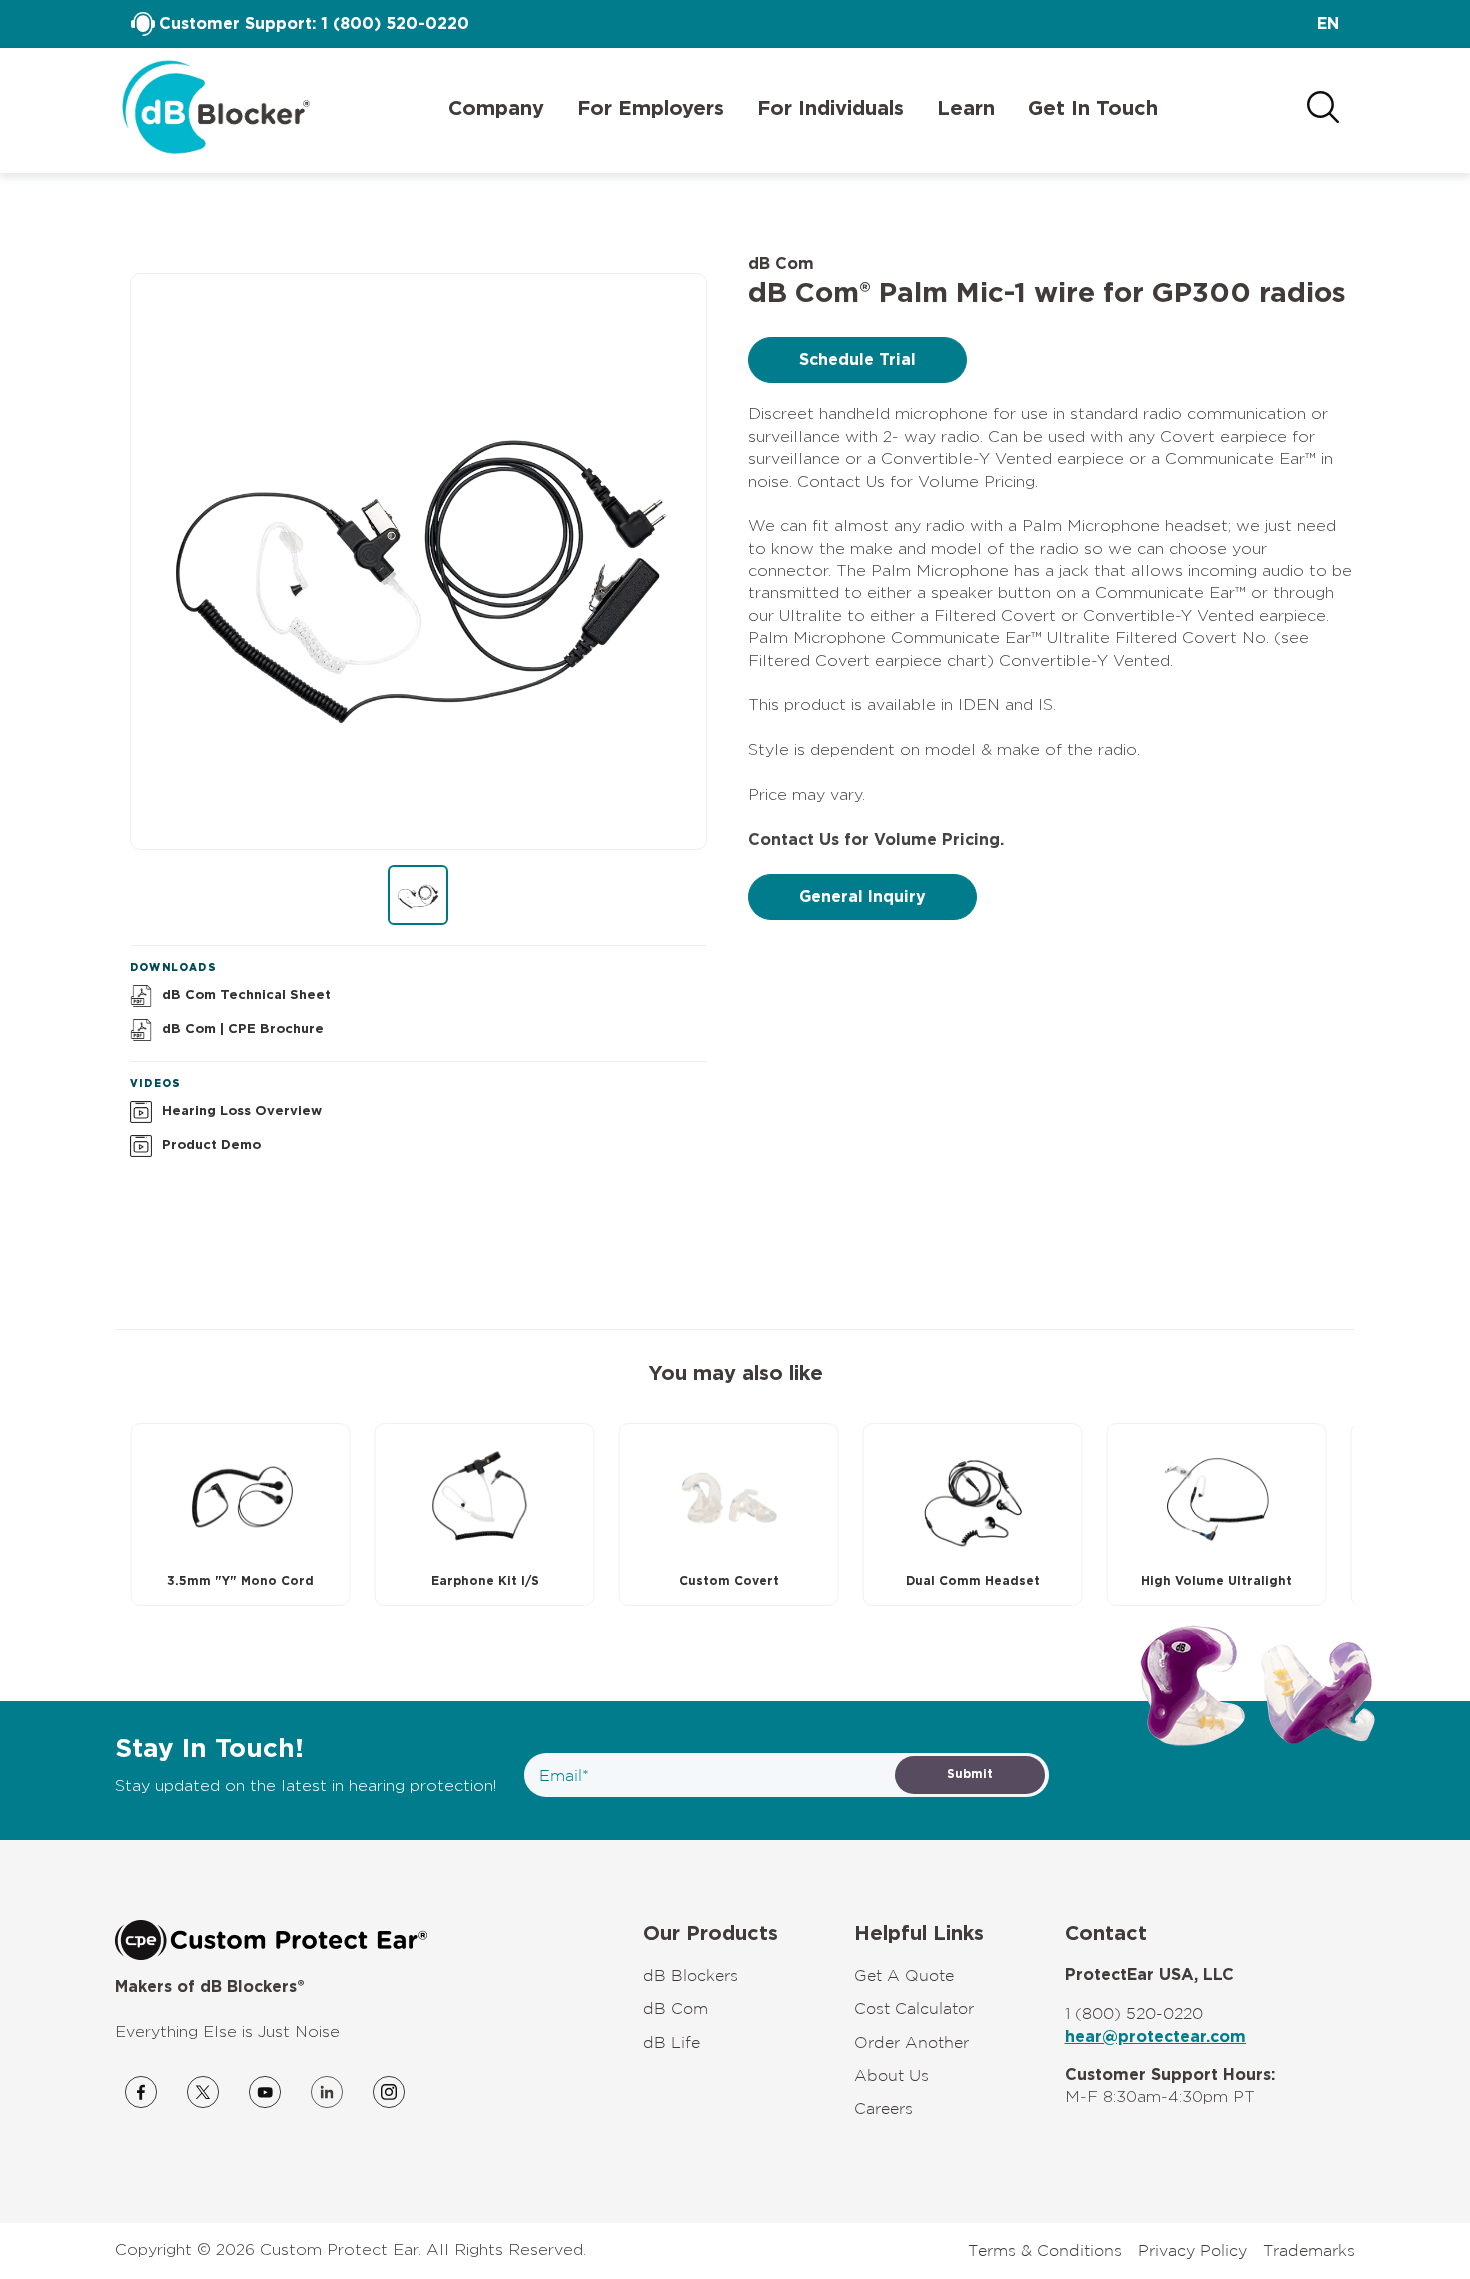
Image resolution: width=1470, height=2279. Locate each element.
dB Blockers (690, 1975)
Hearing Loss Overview (242, 1111)
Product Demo (211, 1145)
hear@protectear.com (1155, 2037)
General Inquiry (862, 897)
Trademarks (1309, 2250)
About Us (891, 2075)
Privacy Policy (1192, 2250)
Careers (883, 2108)
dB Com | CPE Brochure (243, 1029)
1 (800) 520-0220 (395, 24)
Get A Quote (904, 1975)
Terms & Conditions (1045, 2250)
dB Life (671, 2042)
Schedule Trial (857, 360)
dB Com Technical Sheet (246, 995)
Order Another (911, 2042)
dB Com (675, 2008)
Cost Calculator (914, 2008)
